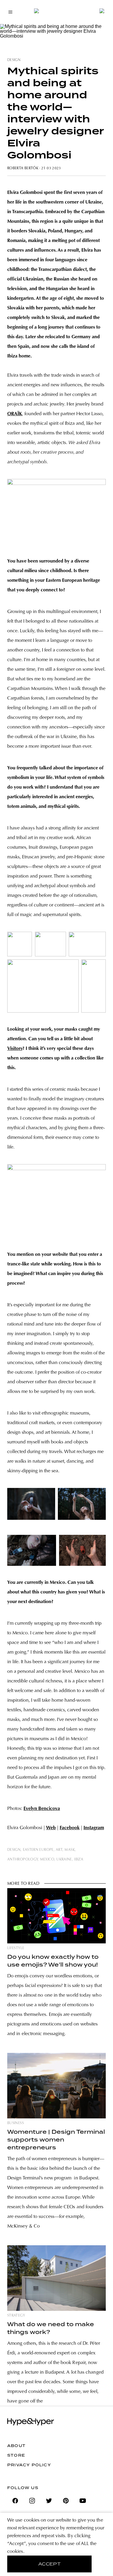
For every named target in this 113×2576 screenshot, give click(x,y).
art (59, 1850)
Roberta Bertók (23, 168)
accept (50, 2564)
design (14, 60)
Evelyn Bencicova (42, 1809)
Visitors (15, 1049)
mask (69, 1850)
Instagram (94, 1828)
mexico (47, 1860)
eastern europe (38, 1850)
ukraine (64, 1860)
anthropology (22, 1860)
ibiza (79, 1860)
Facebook (70, 1828)
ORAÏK (15, 414)
